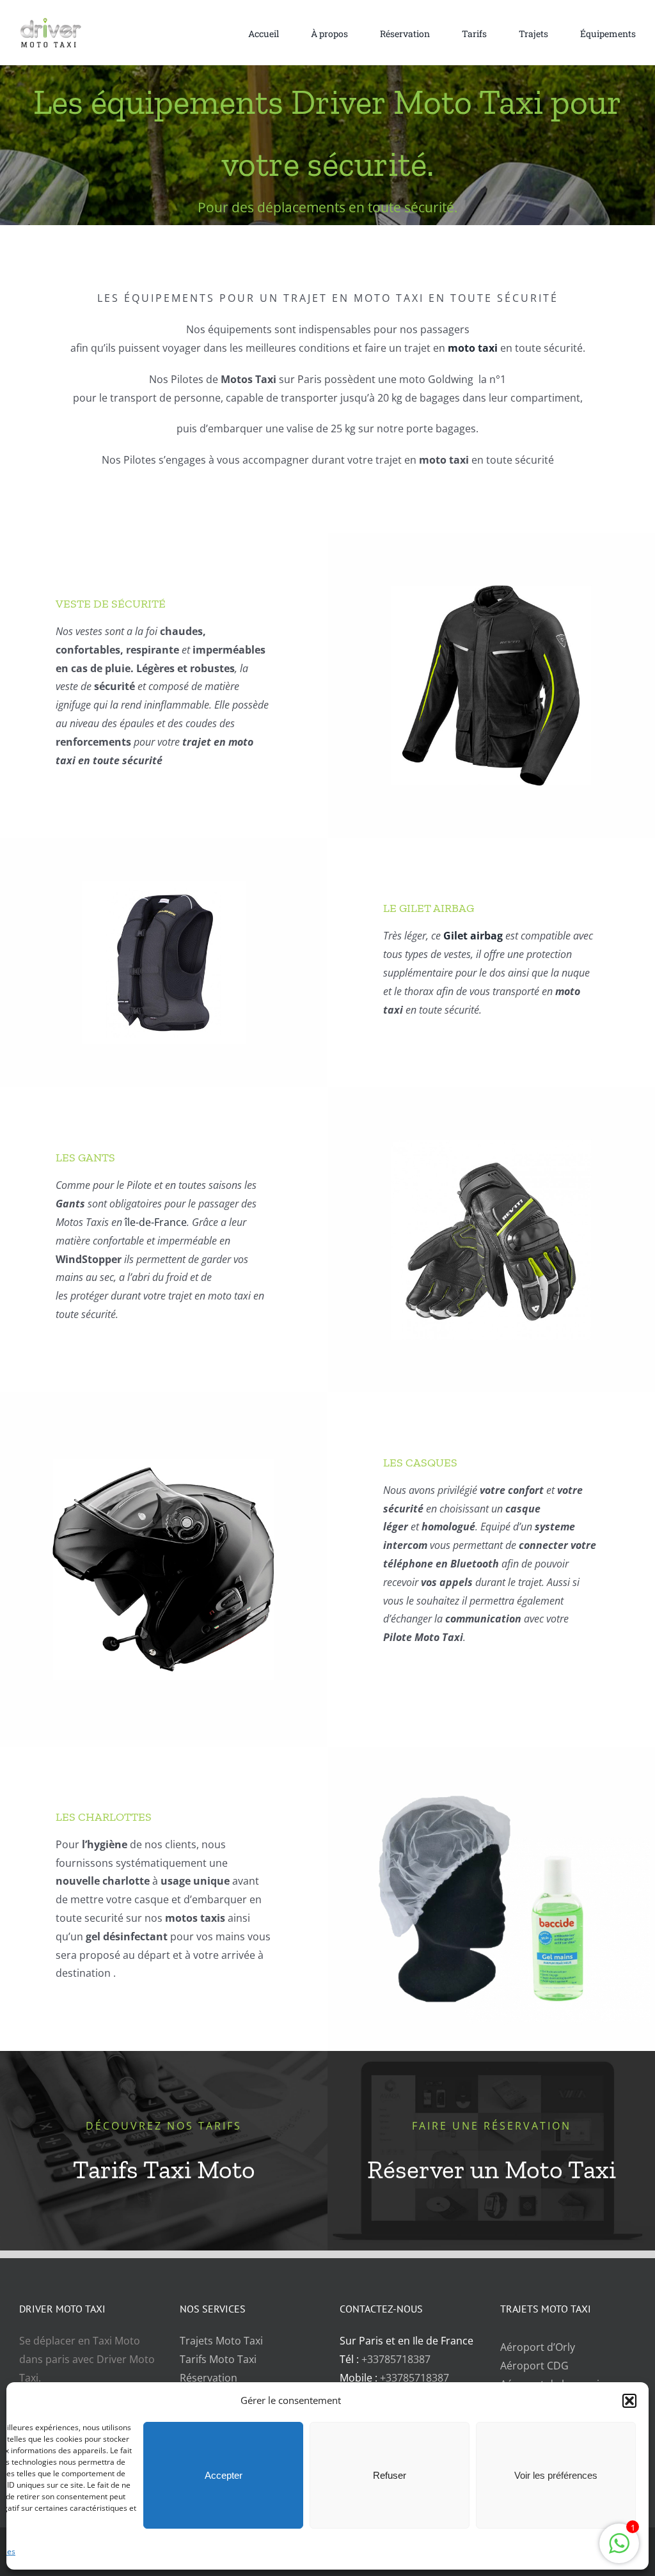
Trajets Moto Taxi (221, 2341)
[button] (629, 2401)
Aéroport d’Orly (538, 2347)
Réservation (209, 2378)
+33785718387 (396, 2359)
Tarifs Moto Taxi (218, 2359)
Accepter (224, 2475)
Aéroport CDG (534, 2366)
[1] (619, 2550)
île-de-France (156, 1222)
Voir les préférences (556, 2475)
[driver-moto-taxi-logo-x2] (61, 22)
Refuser (390, 2475)
